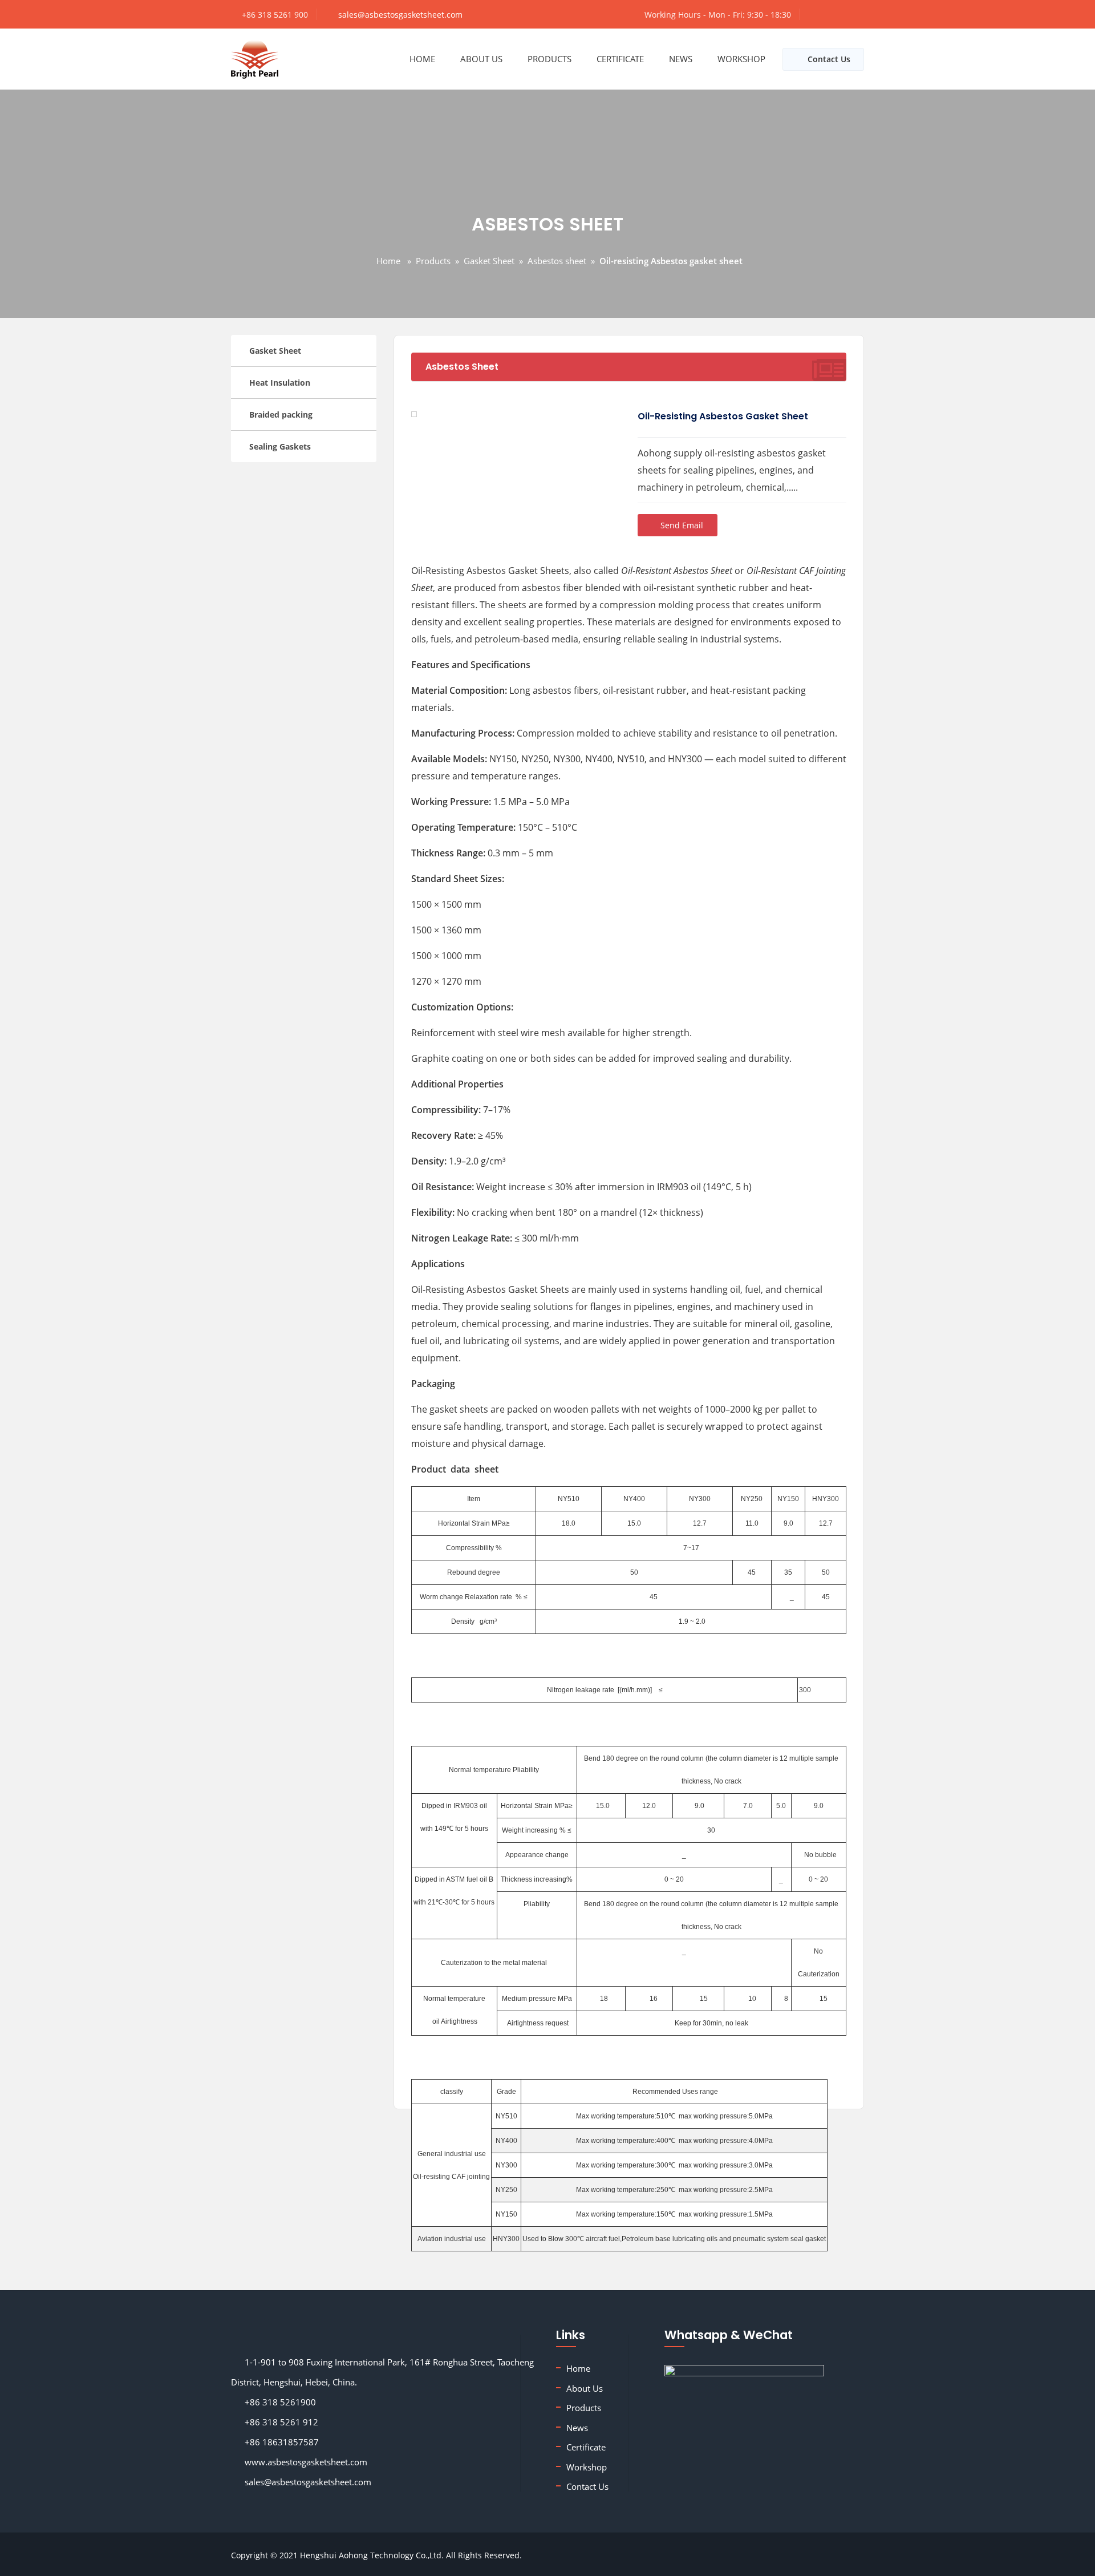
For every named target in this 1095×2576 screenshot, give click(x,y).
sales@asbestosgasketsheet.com (400, 15)
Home (422, 59)
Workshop (741, 59)
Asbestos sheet (557, 261)
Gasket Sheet (489, 261)
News (681, 59)
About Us (481, 59)
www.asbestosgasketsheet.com (303, 2462)
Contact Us (829, 59)
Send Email (681, 525)
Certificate (620, 59)
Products (549, 59)
